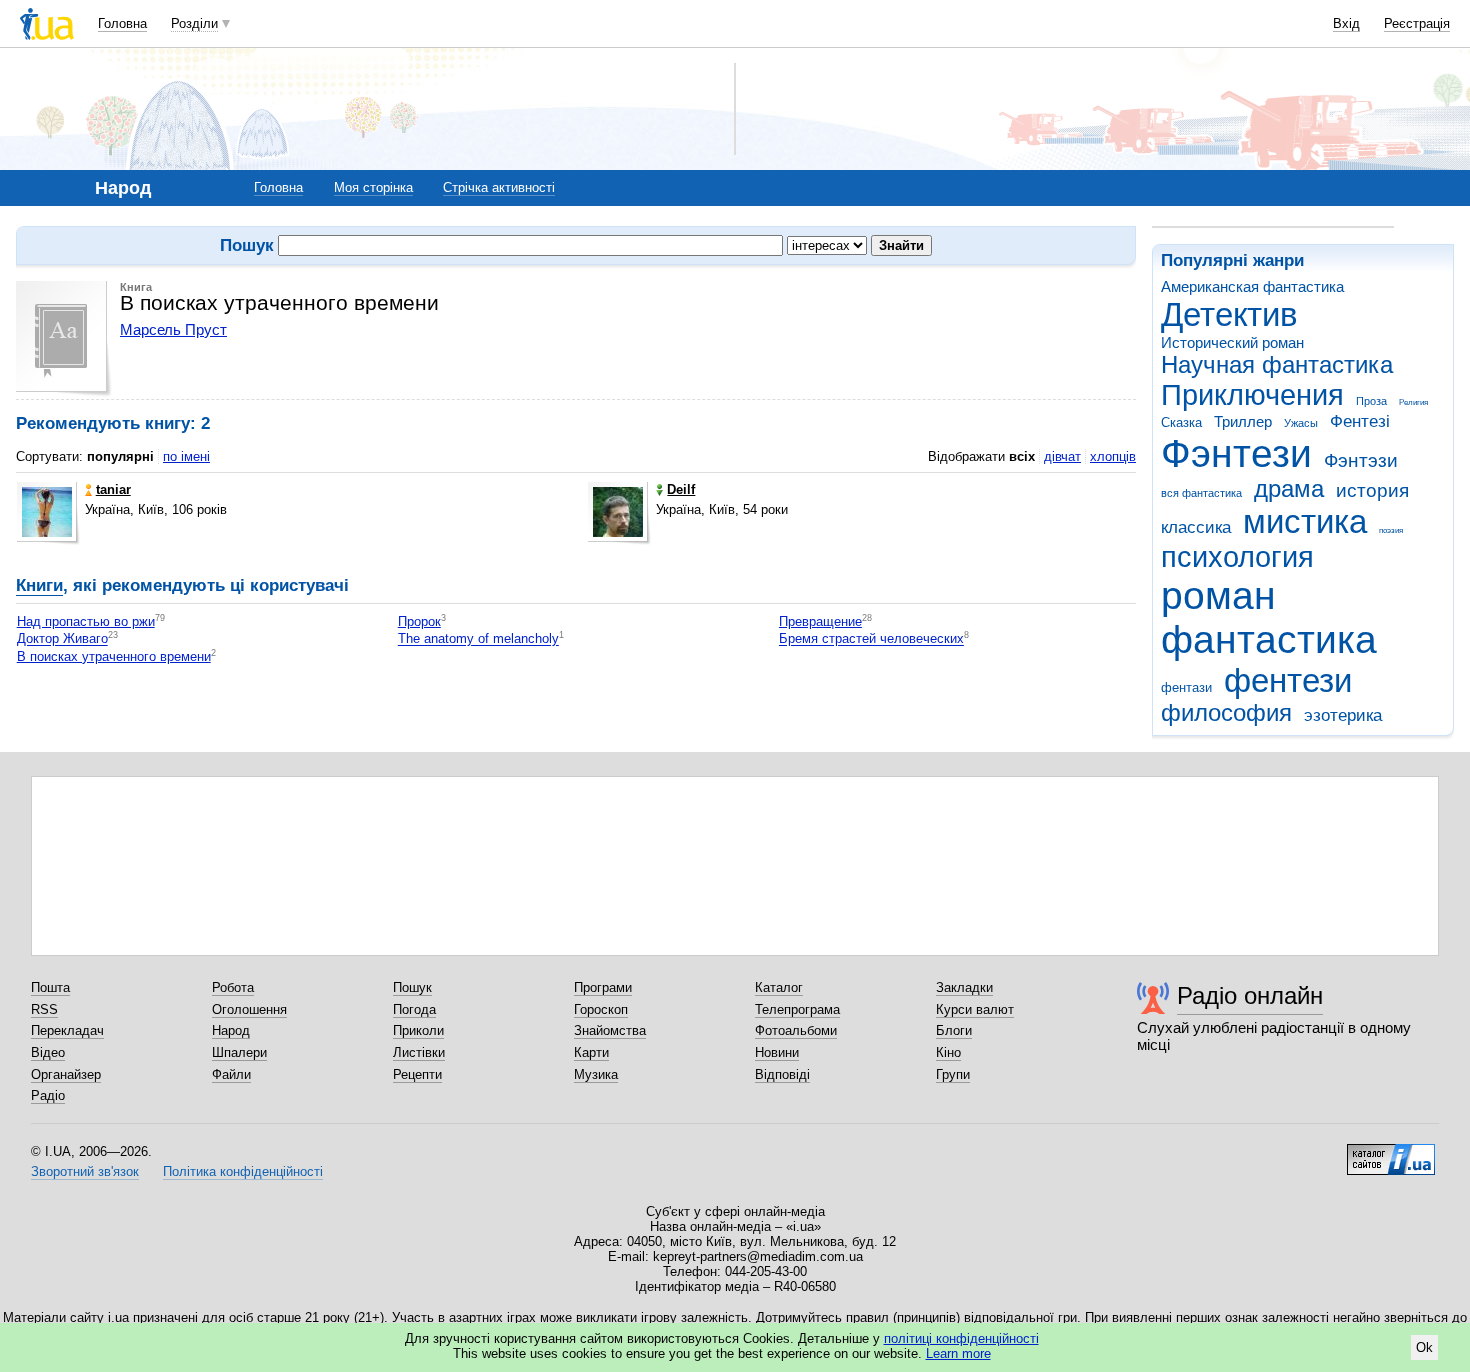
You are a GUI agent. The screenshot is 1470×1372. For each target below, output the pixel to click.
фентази (1186, 687)
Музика (596, 1074)
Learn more (958, 1353)
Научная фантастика (1277, 365)
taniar (113, 489)
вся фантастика (1201, 493)
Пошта (50, 987)
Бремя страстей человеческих (871, 639)
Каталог (779, 987)
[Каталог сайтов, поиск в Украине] (1391, 1152)
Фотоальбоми (796, 1030)
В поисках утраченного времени (114, 656)
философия (1226, 713)
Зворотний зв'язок (85, 1171)
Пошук (412, 987)
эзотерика (1343, 715)
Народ (231, 1030)
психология (1237, 557)
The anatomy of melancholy (478, 639)
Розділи (194, 23)
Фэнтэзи (1361, 460)
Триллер (1243, 421)
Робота (233, 987)
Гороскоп (601, 1009)
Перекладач (67, 1030)
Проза (1371, 401)
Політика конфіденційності (243, 1171)
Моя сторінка (373, 187)
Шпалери (239, 1052)
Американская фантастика (1252, 286)
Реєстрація (1417, 23)
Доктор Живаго (62, 639)
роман (1218, 595)
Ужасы (1301, 423)
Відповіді (782, 1074)
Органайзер (66, 1074)
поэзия (1391, 530)
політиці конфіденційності (961, 1338)
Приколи (418, 1030)
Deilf (681, 489)
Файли (231, 1074)
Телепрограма (797, 1009)
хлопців (1113, 456)
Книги (39, 585)
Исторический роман (1232, 342)
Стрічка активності (499, 187)
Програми (603, 987)
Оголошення (249, 1009)
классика (1196, 527)
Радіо (48, 1095)
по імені (186, 456)
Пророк (419, 621)
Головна (122, 23)
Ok (1424, 1347)
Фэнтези (1236, 453)
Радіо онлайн (1250, 995)
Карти (591, 1052)
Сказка (1181, 422)
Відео (48, 1052)
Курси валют (975, 1009)
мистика (1305, 521)
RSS (44, 1009)
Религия (1413, 402)
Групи (953, 1074)
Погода (414, 1009)
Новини (777, 1052)
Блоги (954, 1030)
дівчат (1062, 456)
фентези (1288, 680)
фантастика (1269, 639)
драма (1289, 489)
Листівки (419, 1052)
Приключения (1252, 395)
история (1372, 490)
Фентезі (1360, 421)
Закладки (964, 987)
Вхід (1346, 23)
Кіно (948, 1052)
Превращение (820, 621)
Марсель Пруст (173, 329)
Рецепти (417, 1074)
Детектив (1229, 314)
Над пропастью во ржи (86, 621)
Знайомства (610, 1030)
